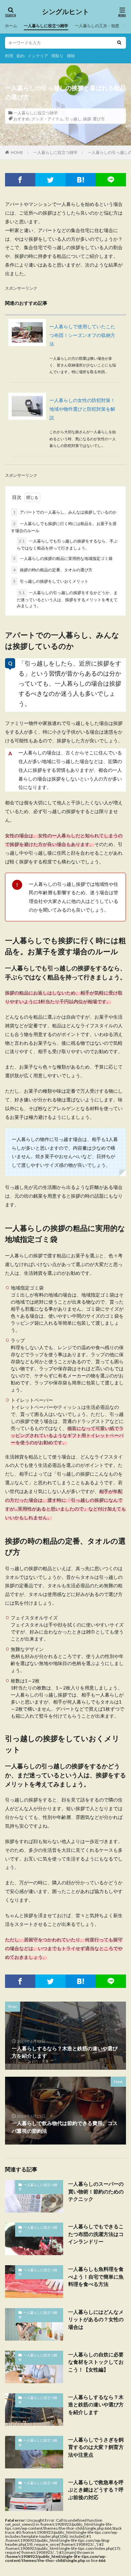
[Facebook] (20, 180)
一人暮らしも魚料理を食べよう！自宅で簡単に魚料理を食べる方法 (96, 2276)
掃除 (71, 56)
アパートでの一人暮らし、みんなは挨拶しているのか (65, 512)
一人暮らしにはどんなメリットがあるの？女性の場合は (96, 2319)
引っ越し (73, 119)
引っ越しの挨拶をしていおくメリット (51, 581)
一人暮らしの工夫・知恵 (97, 26)
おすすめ (21, 119)
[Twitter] (50, 180)
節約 (20, 56)
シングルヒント (65, 12)
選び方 (99, 119)
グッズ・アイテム (47, 119)
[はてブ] (81, 180)
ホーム (11, 26)
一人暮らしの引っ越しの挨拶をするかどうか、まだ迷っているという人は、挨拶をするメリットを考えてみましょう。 (67, 599)
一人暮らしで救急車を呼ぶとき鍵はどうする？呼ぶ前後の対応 (96, 2490)
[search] (119, 43)
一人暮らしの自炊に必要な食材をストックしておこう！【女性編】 (96, 2362)
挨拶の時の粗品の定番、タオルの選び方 (53, 570)
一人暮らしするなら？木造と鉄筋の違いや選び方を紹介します (96, 2405)
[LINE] (111, 180)
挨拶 (87, 119)
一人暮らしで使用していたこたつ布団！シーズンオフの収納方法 (82, 335)
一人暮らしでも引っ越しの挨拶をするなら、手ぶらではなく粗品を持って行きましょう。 (67, 545)
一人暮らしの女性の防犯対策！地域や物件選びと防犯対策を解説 (82, 409)
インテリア (38, 56)
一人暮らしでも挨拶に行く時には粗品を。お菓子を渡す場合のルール (64, 527)
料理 (9, 56)
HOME (17, 152)
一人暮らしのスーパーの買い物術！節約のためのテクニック (96, 2191)
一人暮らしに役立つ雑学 (46, 26)
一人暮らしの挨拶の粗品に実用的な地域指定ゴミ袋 (63, 558)
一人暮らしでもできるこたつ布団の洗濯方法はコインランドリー (96, 2234)
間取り (57, 56)
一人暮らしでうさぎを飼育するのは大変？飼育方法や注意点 (96, 2447)
